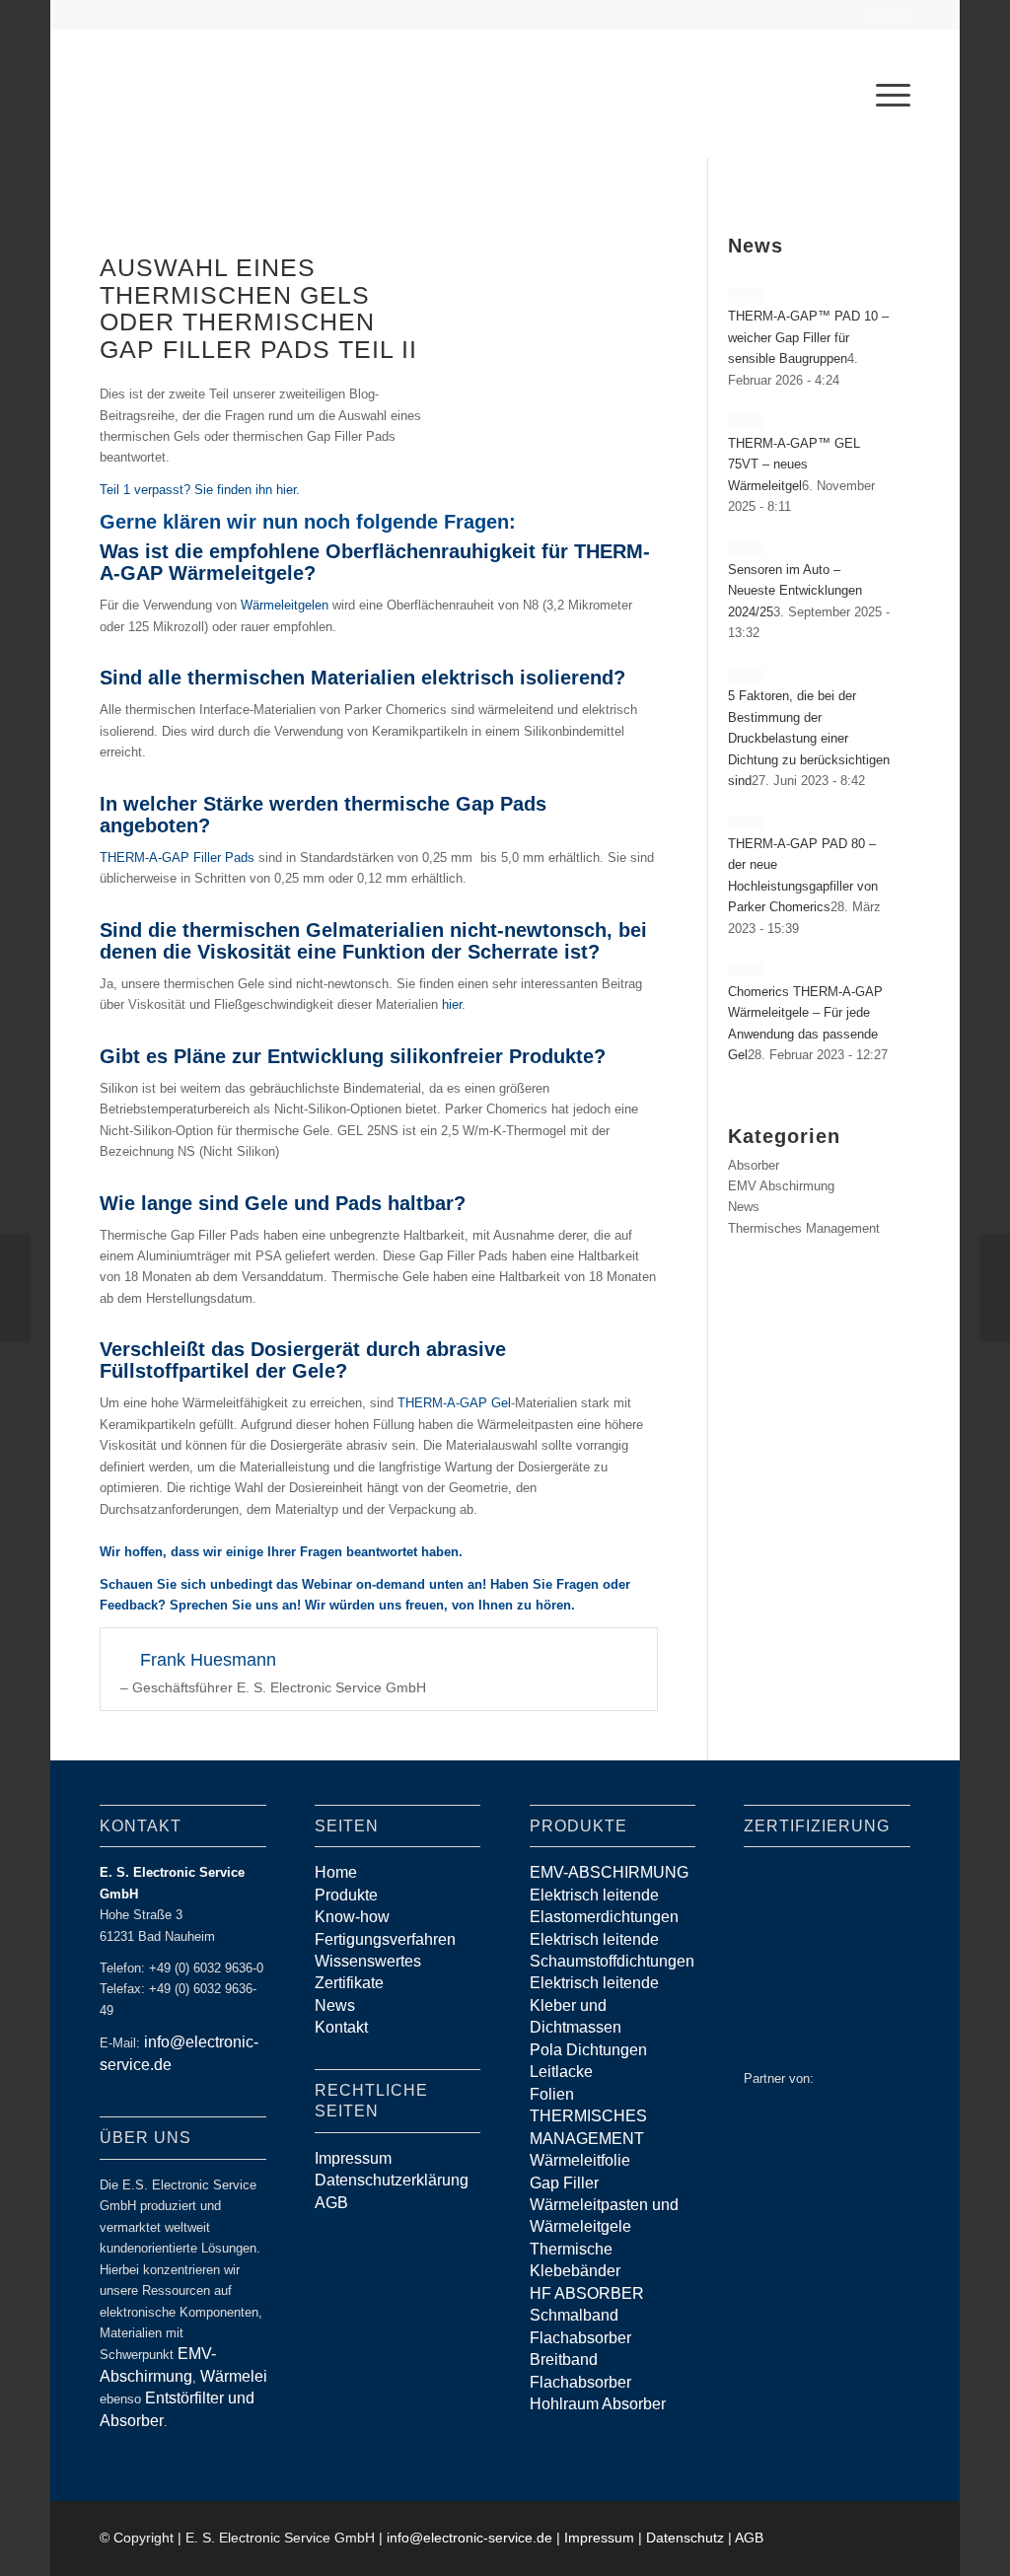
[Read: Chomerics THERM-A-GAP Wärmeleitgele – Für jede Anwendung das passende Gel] (746, 970)
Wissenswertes (368, 1961)
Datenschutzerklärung (392, 2180)
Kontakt (341, 2027)
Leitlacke (561, 2072)
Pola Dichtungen (588, 2050)
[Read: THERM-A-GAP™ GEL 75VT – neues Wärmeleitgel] (746, 422)
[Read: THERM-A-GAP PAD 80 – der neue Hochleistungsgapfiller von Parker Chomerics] (746, 823)
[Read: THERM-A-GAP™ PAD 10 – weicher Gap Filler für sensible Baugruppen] (746, 295)
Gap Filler (564, 2183)
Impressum (353, 2158)
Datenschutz (685, 2538)
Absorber (754, 1165)
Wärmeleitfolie (580, 2160)
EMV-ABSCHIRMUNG (609, 1872)
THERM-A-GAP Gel (454, 1403)
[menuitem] (887, 94)
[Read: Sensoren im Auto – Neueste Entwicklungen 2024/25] (746, 549)
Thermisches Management (804, 1228)
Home (336, 1872)
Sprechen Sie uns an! (235, 1605)
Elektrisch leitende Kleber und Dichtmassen (594, 2005)
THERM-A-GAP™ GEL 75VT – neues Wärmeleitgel (794, 465)
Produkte (346, 1895)
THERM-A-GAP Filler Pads (177, 858)
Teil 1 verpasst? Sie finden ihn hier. (200, 490)
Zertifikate (349, 1983)
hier (452, 1004)
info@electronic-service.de (469, 2538)
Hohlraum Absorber (598, 2404)
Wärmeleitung (249, 2376)
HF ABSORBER (587, 2293)
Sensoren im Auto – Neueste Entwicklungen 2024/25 (795, 591)
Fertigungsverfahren (385, 1939)
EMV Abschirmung (781, 1186)
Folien (552, 2094)
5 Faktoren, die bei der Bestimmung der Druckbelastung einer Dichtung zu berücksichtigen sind (809, 738)
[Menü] (887, 94)
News (744, 1207)
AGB (331, 2203)
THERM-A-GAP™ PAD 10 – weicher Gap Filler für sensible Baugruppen (808, 337)
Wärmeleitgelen (285, 605)
